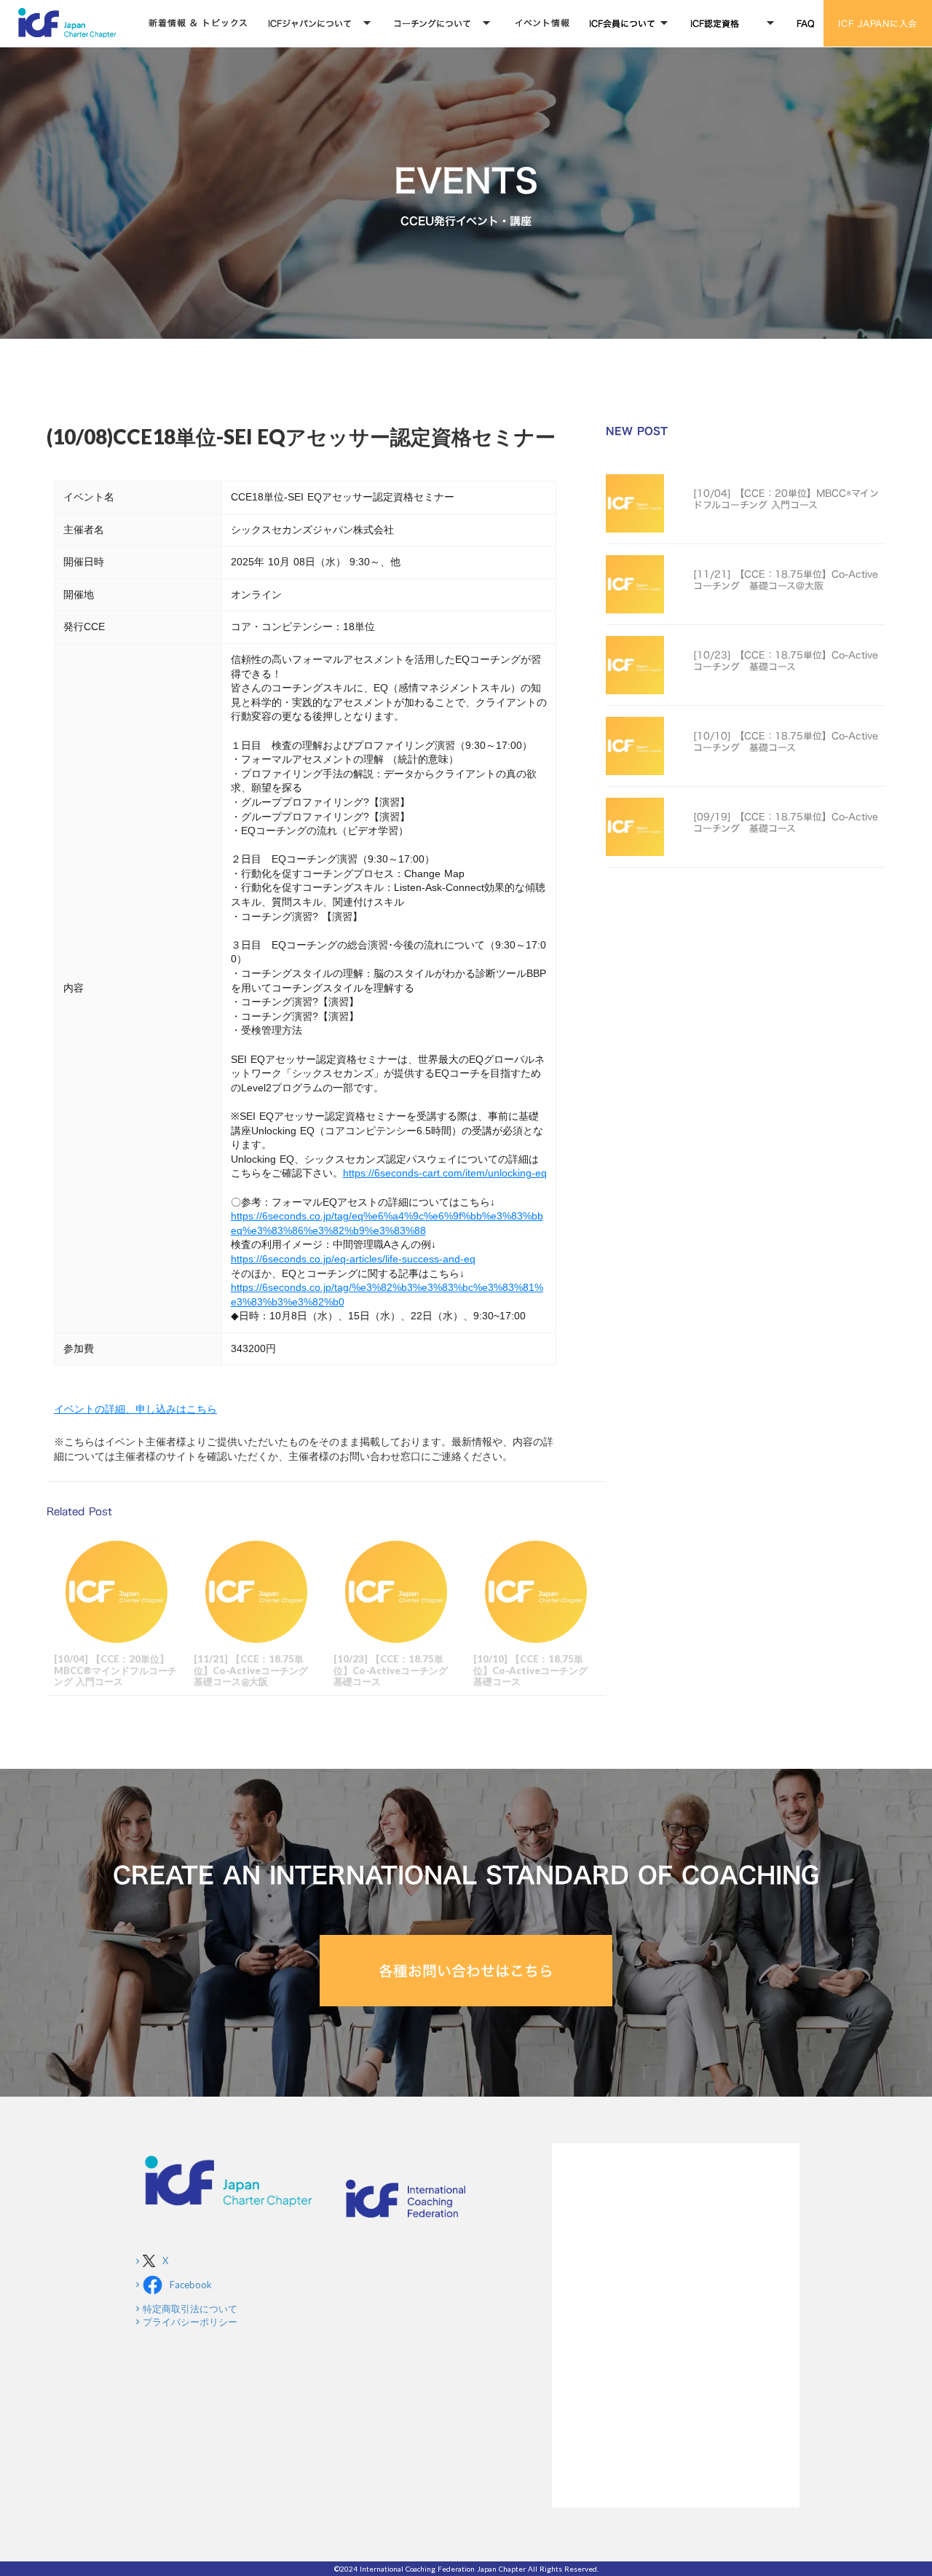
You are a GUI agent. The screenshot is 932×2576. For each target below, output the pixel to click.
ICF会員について (622, 23)
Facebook (191, 2285)
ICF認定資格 (715, 23)
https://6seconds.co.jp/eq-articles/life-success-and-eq (353, 1259)
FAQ (806, 23)
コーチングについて (432, 23)
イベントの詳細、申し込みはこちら (135, 1409)
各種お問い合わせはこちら (466, 1971)
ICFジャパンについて (310, 23)
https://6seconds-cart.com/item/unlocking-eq (445, 1173)
